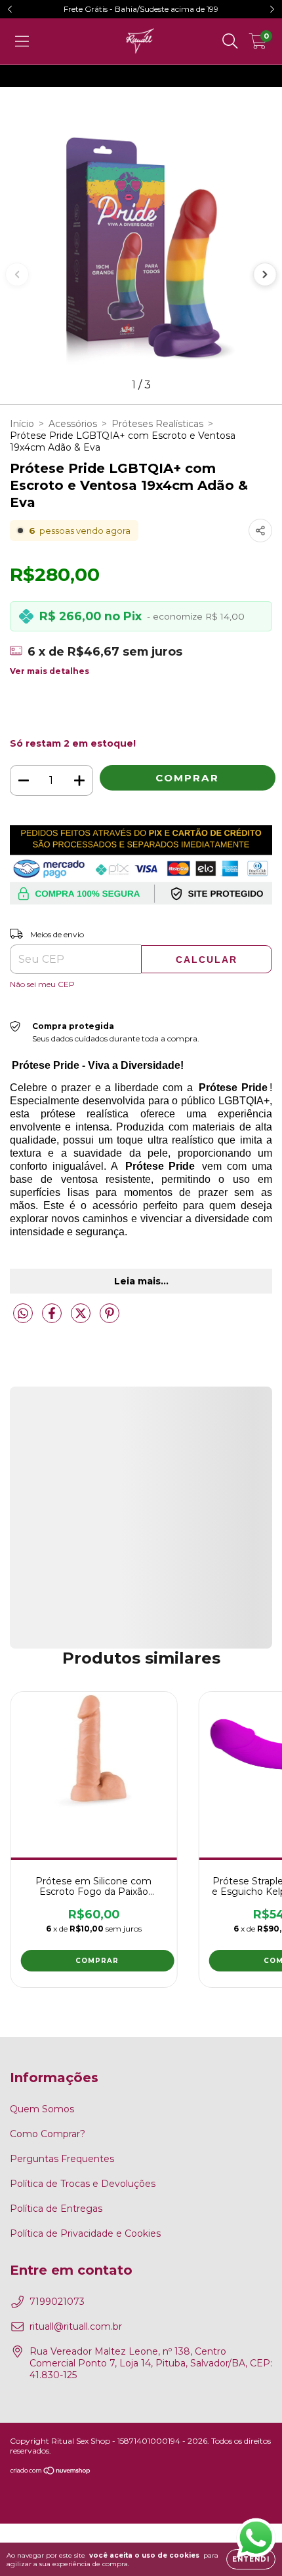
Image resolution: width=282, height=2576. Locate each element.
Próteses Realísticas (157, 424)
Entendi (251, 2559)
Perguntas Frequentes (62, 2159)
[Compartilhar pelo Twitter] (82, 1318)
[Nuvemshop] (51, 2472)
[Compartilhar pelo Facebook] (53, 1318)
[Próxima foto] (265, 274)
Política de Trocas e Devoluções (83, 2184)
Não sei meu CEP (42, 984)
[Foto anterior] (17, 274)
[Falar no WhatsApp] (256, 2536)
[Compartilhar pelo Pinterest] (110, 1318)
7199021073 (57, 2302)
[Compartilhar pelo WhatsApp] (23, 1314)
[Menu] (22, 41)
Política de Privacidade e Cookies (85, 2233)
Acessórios (73, 424)
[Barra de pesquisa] (230, 41)
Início (22, 424)
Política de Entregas (56, 2209)
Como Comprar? (48, 2134)
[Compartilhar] (260, 531)
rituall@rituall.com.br (76, 2326)
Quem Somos (42, 2109)
